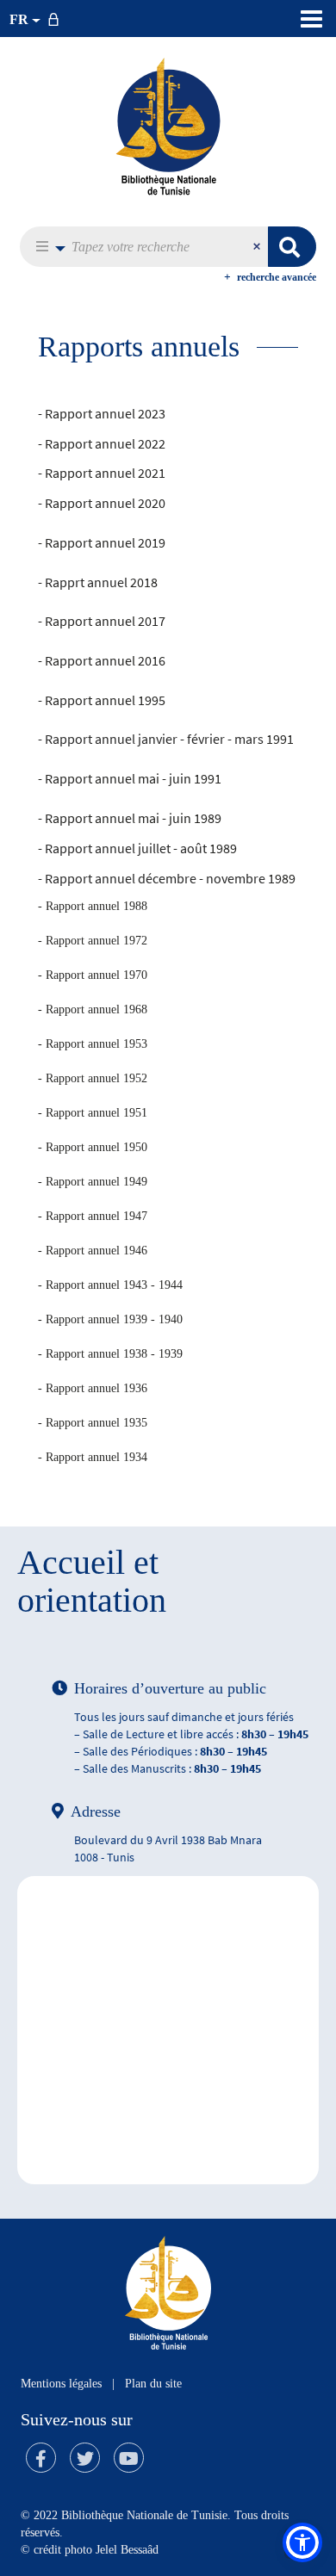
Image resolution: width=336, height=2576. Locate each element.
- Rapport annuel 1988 (93, 906)
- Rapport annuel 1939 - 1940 (110, 1319)
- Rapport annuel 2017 (102, 621)
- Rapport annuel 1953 (93, 1044)
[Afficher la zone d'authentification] (57, 19)
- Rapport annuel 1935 (93, 1423)
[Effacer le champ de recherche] (258, 247)
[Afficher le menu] (311, 19)
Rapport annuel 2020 (105, 503)
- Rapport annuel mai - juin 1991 (130, 778)
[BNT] (168, 126)
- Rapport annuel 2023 (102, 413)
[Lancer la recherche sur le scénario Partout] (292, 247)
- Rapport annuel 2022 (102, 443)
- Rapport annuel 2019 (102, 542)
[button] (46, 247)
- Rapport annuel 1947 (93, 1216)
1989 (222, 848)
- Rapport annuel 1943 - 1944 (110, 1285)
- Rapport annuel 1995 (102, 700)
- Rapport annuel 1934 (93, 1457)
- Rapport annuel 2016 (102, 660)
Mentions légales (61, 2384)
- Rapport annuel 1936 (93, 1388)
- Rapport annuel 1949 (93, 1182)
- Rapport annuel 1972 (93, 941)
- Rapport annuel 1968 (93, 1009)
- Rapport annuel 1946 (93, 1251)
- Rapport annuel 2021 (102, 473)
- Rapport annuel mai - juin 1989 (130, 818)
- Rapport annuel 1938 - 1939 (110, 1354)
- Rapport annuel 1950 (93, 1147)
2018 (143, 582)
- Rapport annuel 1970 (93, 975)
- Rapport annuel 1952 (93, 1078)
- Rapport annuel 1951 (93, 1113)
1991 (279, 739)
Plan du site (153, 2384)
